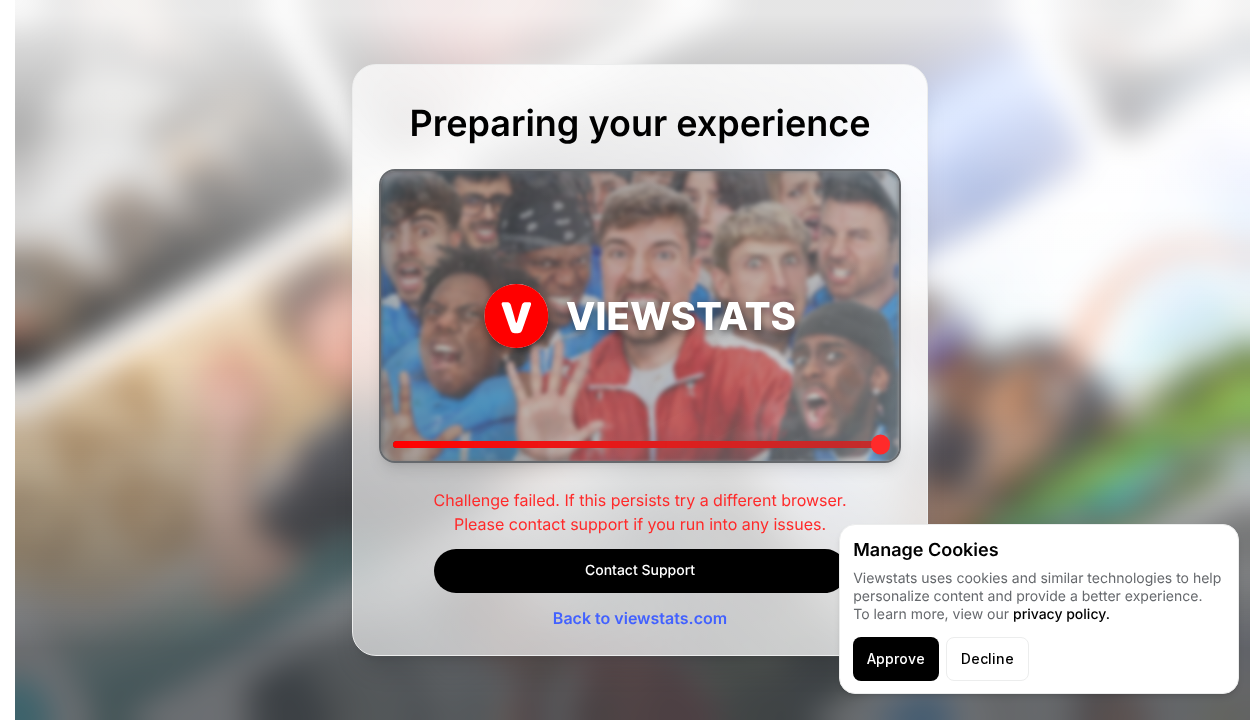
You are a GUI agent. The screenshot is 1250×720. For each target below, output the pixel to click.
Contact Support (640, 570)
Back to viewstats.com (640, 618)
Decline (987, 658)
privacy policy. (1061, 614)
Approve (896, 658)
